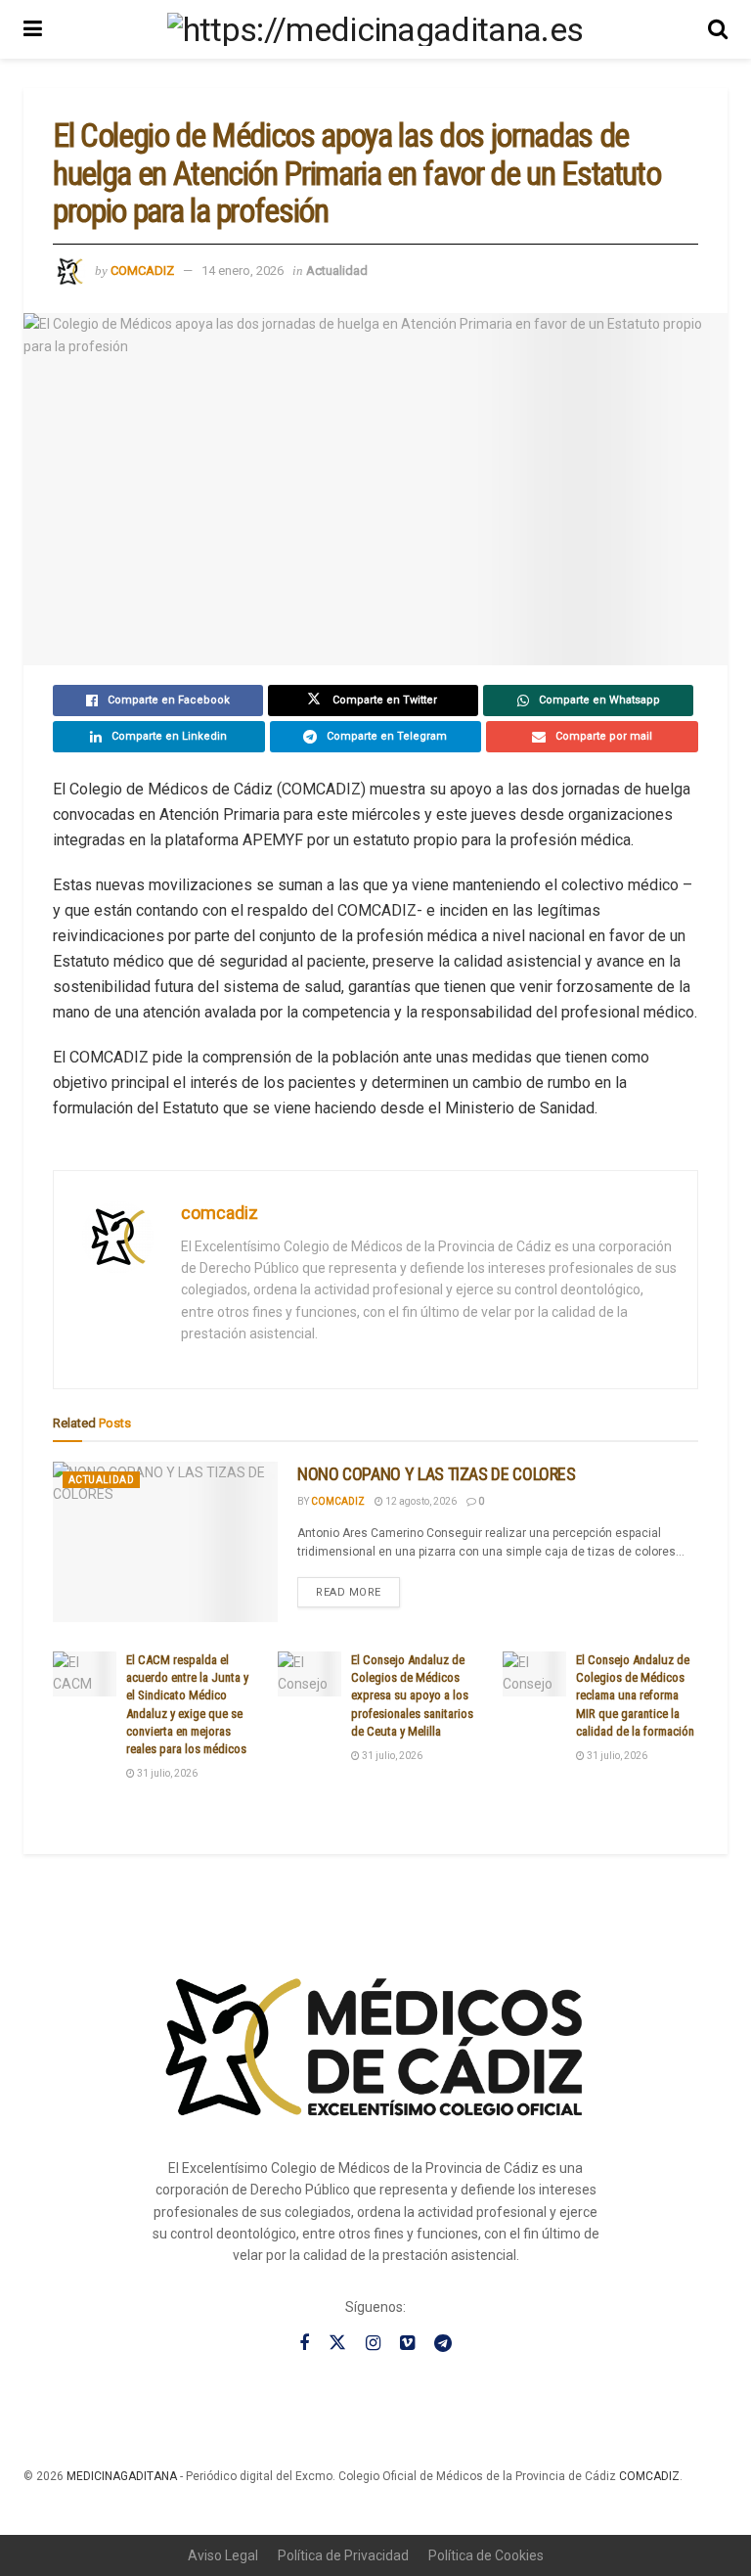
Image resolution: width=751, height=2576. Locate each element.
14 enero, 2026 (243, 271)
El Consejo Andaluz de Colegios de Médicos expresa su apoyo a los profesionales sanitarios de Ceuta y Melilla (412, 1695)
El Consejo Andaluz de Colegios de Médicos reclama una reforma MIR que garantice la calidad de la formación (635, 1695)
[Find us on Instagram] (373, 2344)
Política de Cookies (486, 2555)
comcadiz (142, 271)
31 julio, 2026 (166, 1773)
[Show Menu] (33, 29)
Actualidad (337, 271)
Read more (358, 1588)
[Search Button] (718, 29)
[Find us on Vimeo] (407, 2344)
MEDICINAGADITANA (122, 2476)
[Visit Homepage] (375, 29)
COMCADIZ (649, 2476)
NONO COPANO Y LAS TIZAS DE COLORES (437, 1474)
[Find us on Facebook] (304, 2344)
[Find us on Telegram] (443, 2344)
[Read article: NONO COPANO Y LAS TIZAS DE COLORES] (165, 1542)
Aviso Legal (223, 2555)
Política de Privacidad (343, 2555)
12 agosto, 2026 (420, 1501)
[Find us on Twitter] (337, 2343)
